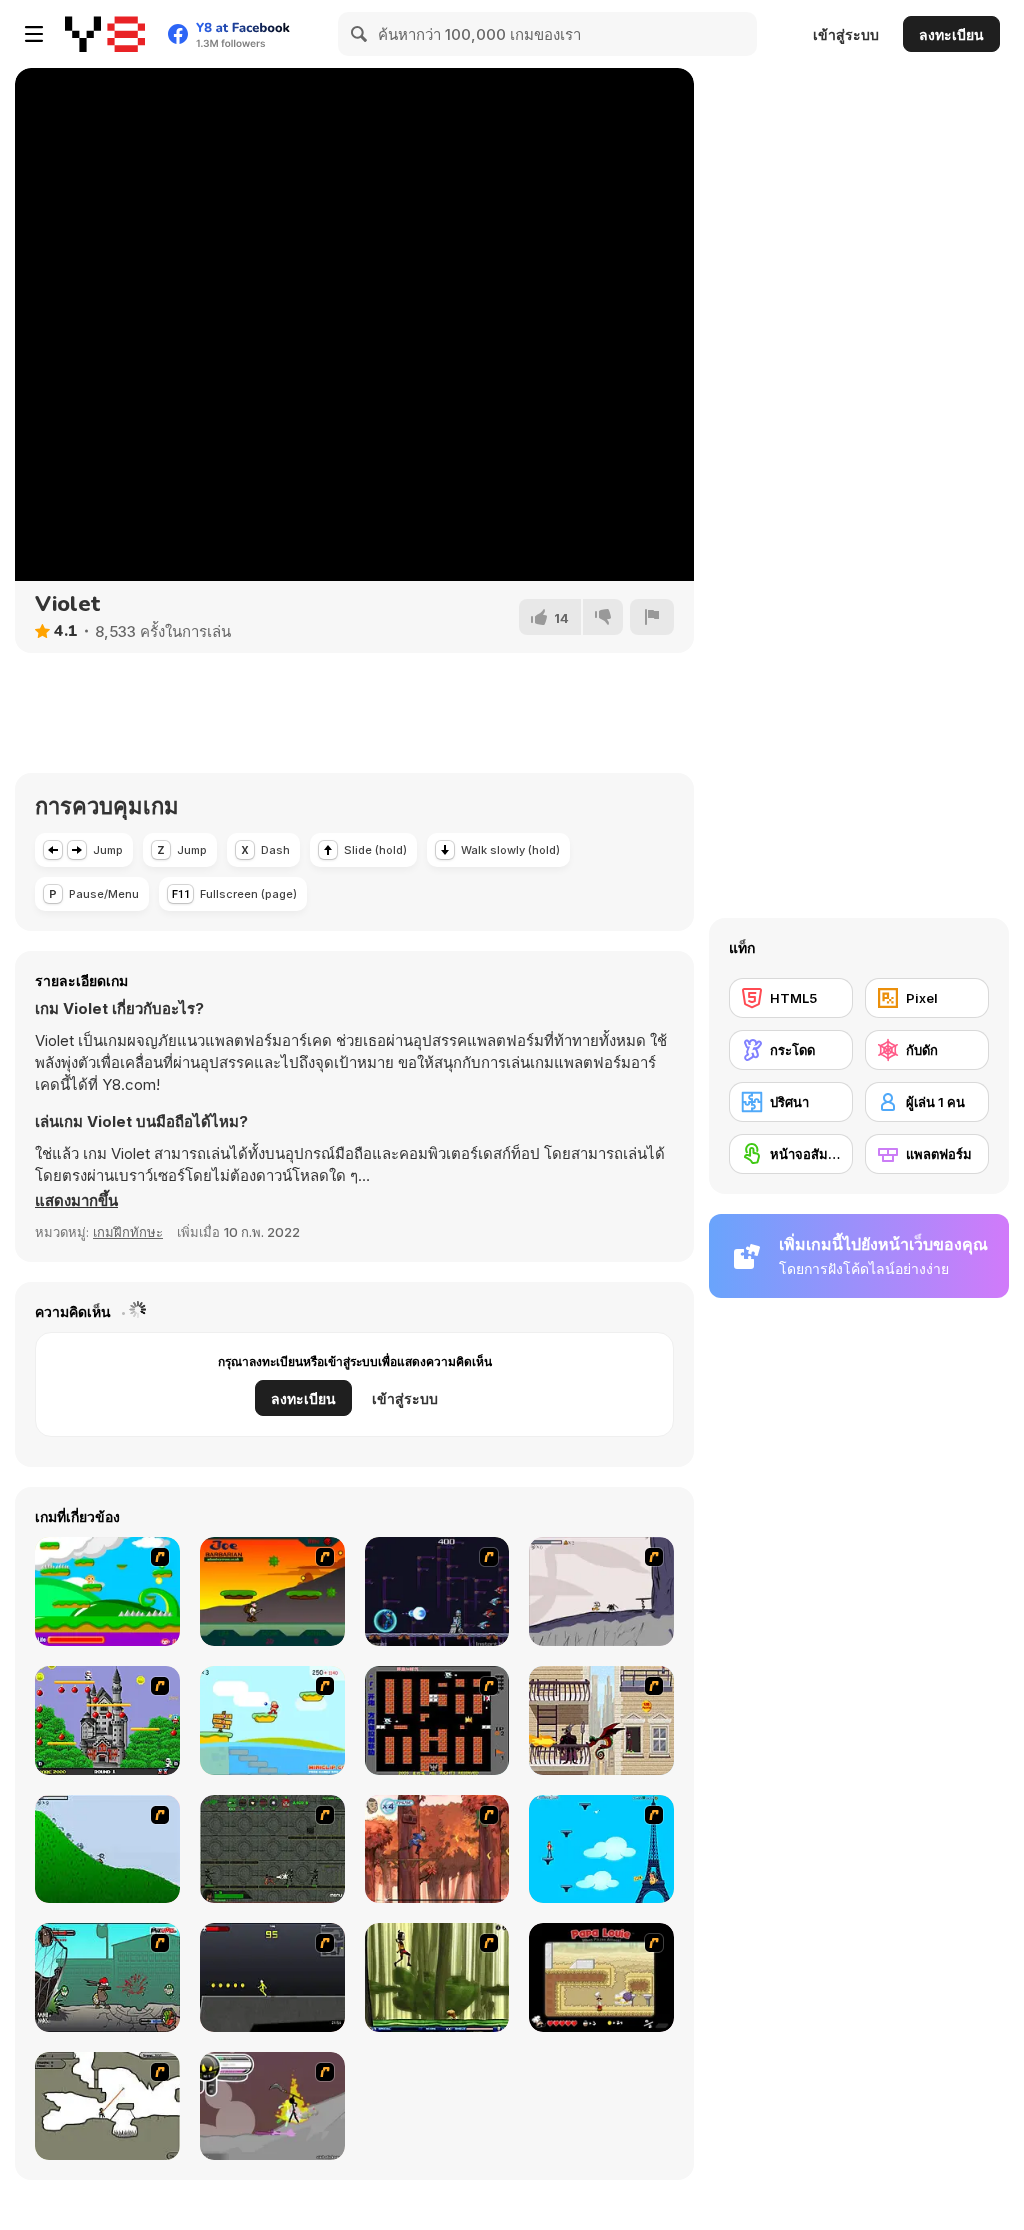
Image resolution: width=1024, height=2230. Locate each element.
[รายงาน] (652, 617)
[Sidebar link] (34, 34)
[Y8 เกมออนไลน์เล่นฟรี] (105, 34)
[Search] (360, 34)
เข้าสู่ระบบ (846, 34)
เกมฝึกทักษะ (128, 1232)
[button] (76, 1201)
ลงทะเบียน (951, 34)
